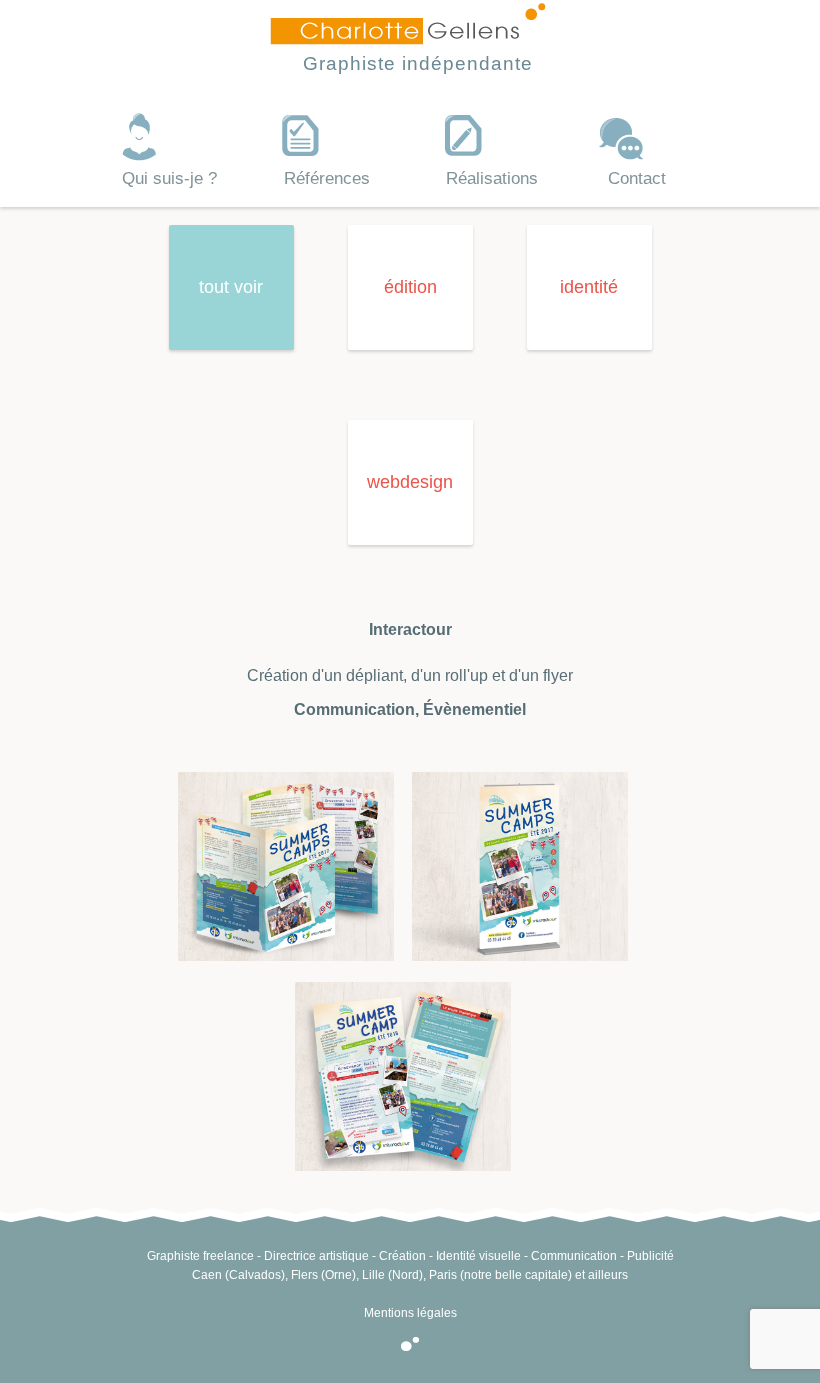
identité (589, 287)
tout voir (231, 287)
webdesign (410, 482)
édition (410, 287)
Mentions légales (410, 1313)
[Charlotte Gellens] (408, 38)
